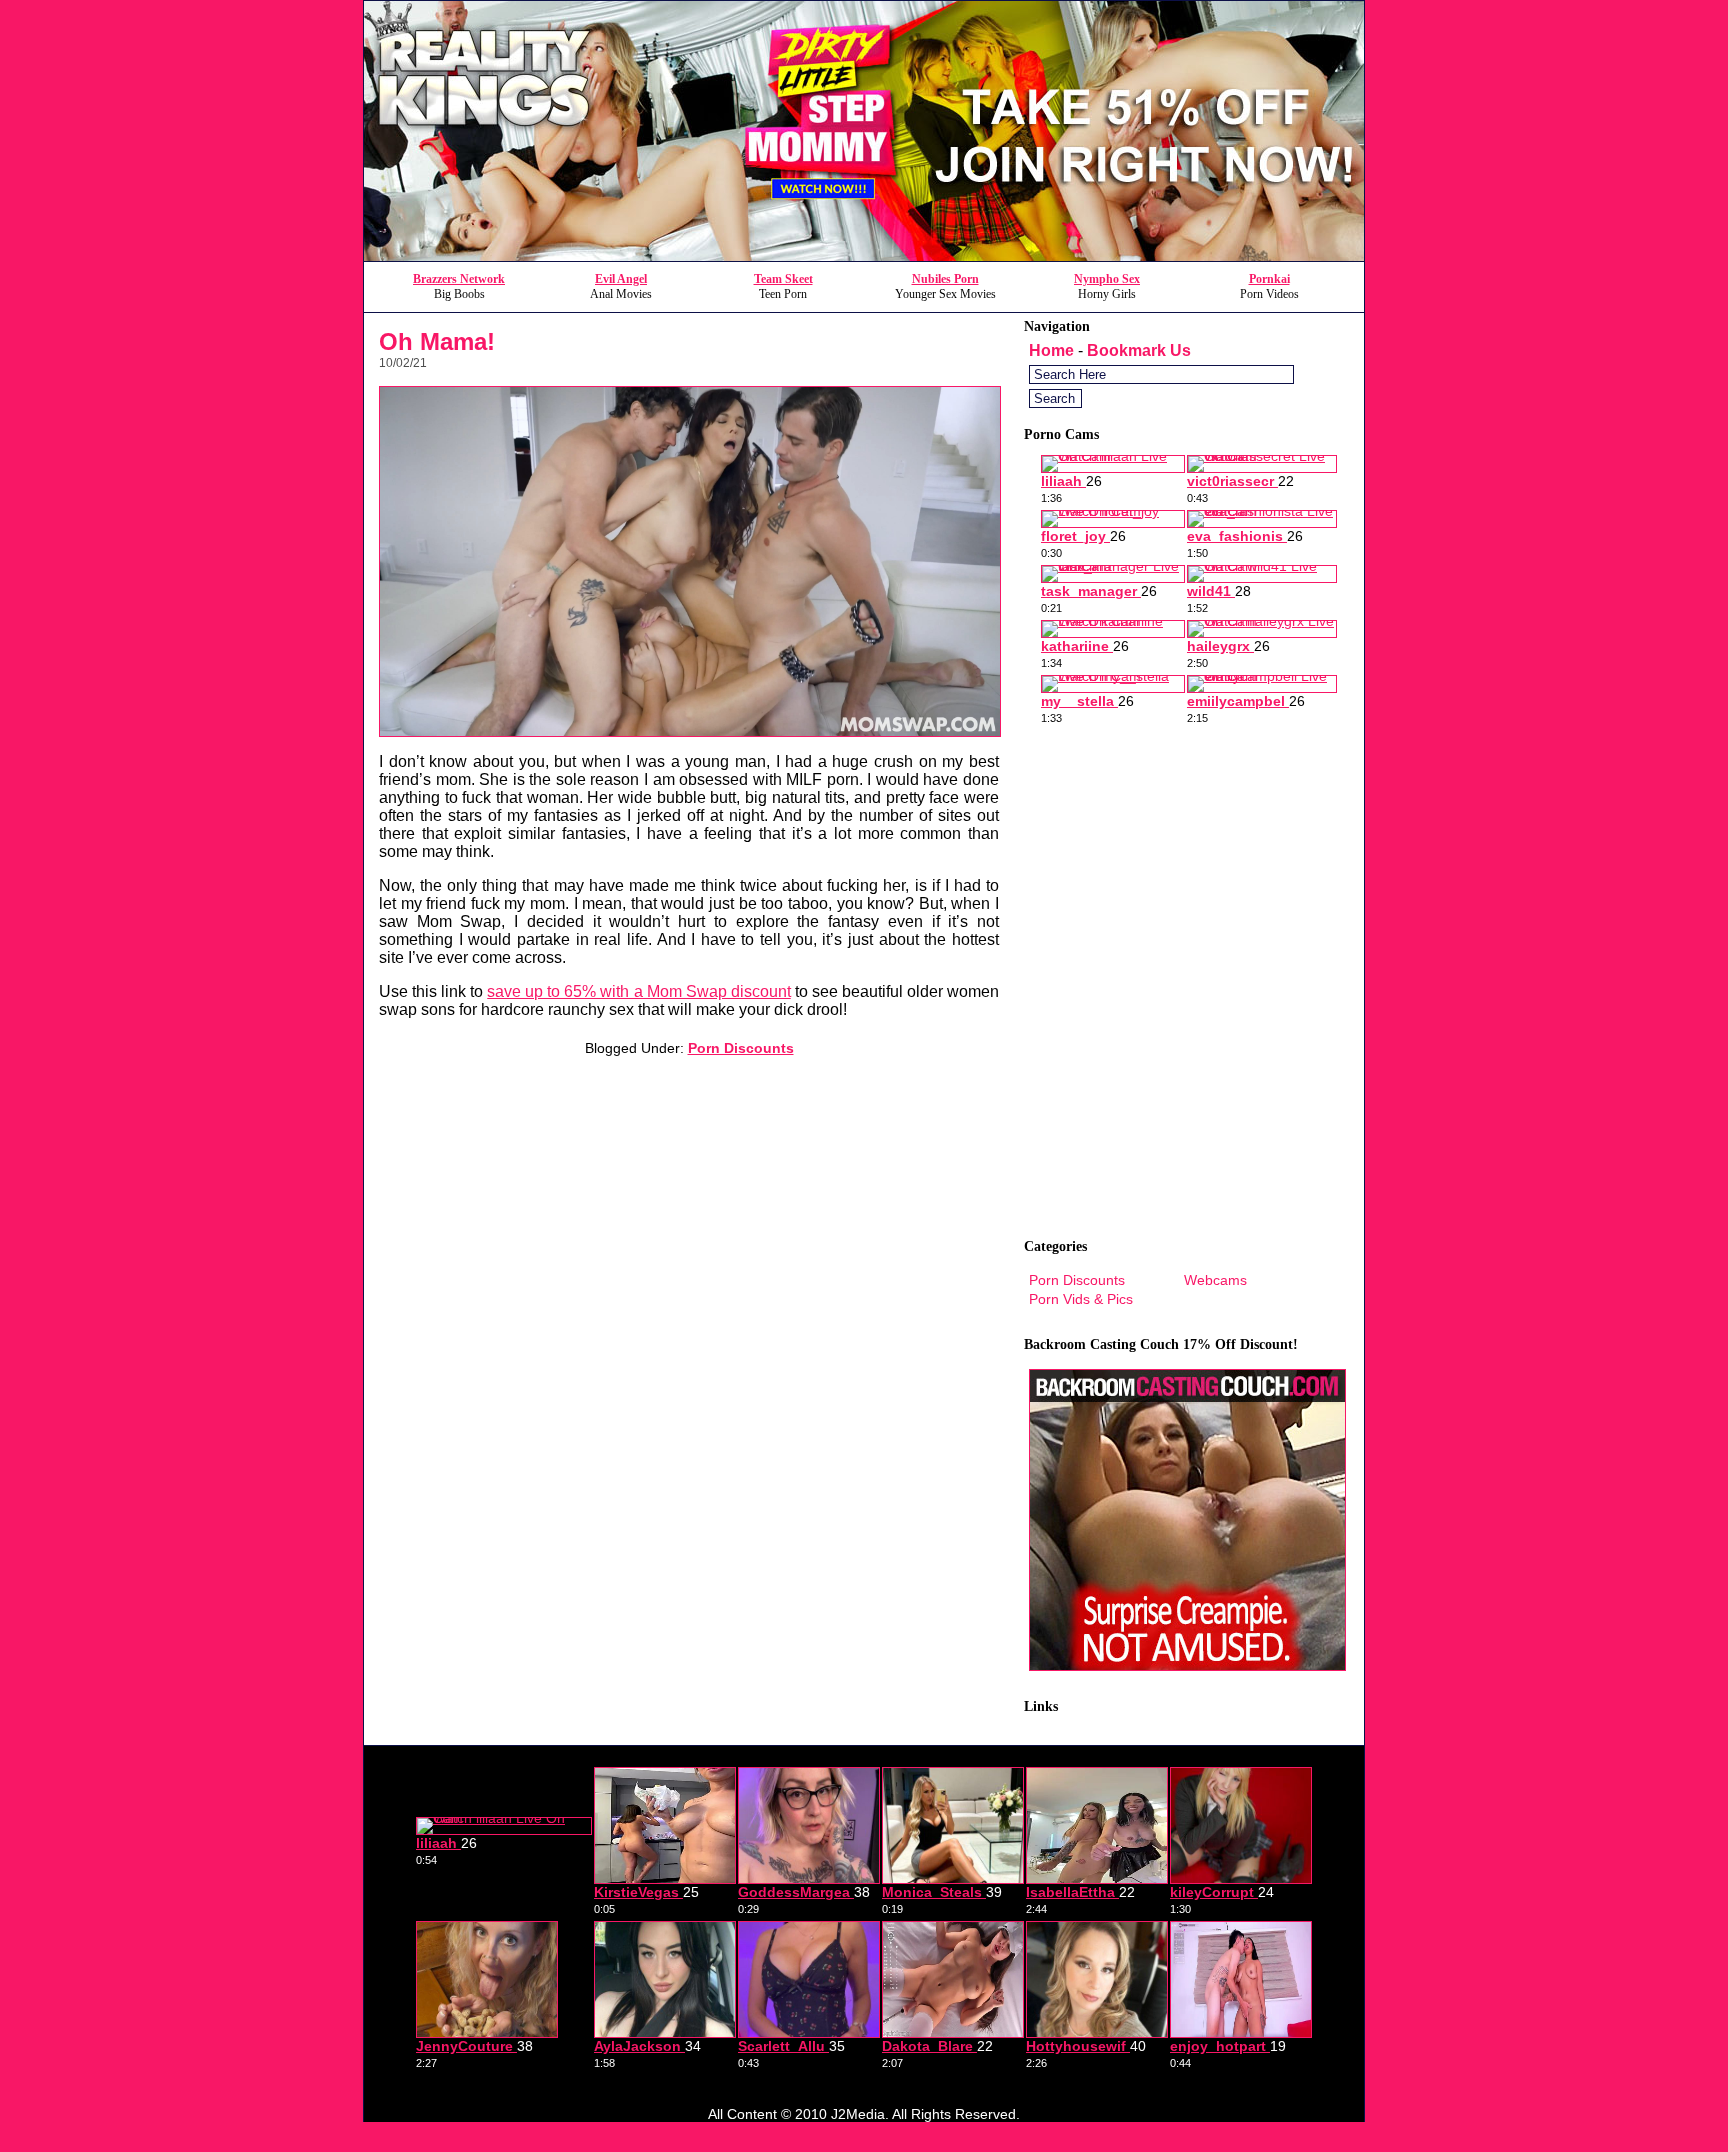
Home (1051, 350)
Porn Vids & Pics (1081, 1299)
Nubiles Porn (945, 279)
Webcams (1215, 1280)
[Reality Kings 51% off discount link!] (864, 255)
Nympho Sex (1107, 279)
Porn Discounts (741, 1048)
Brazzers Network (459, 279)
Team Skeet (783, 279)
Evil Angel (621, 279)
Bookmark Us (1139, 350)
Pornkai (1269, 279)
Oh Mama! (437, 341)
